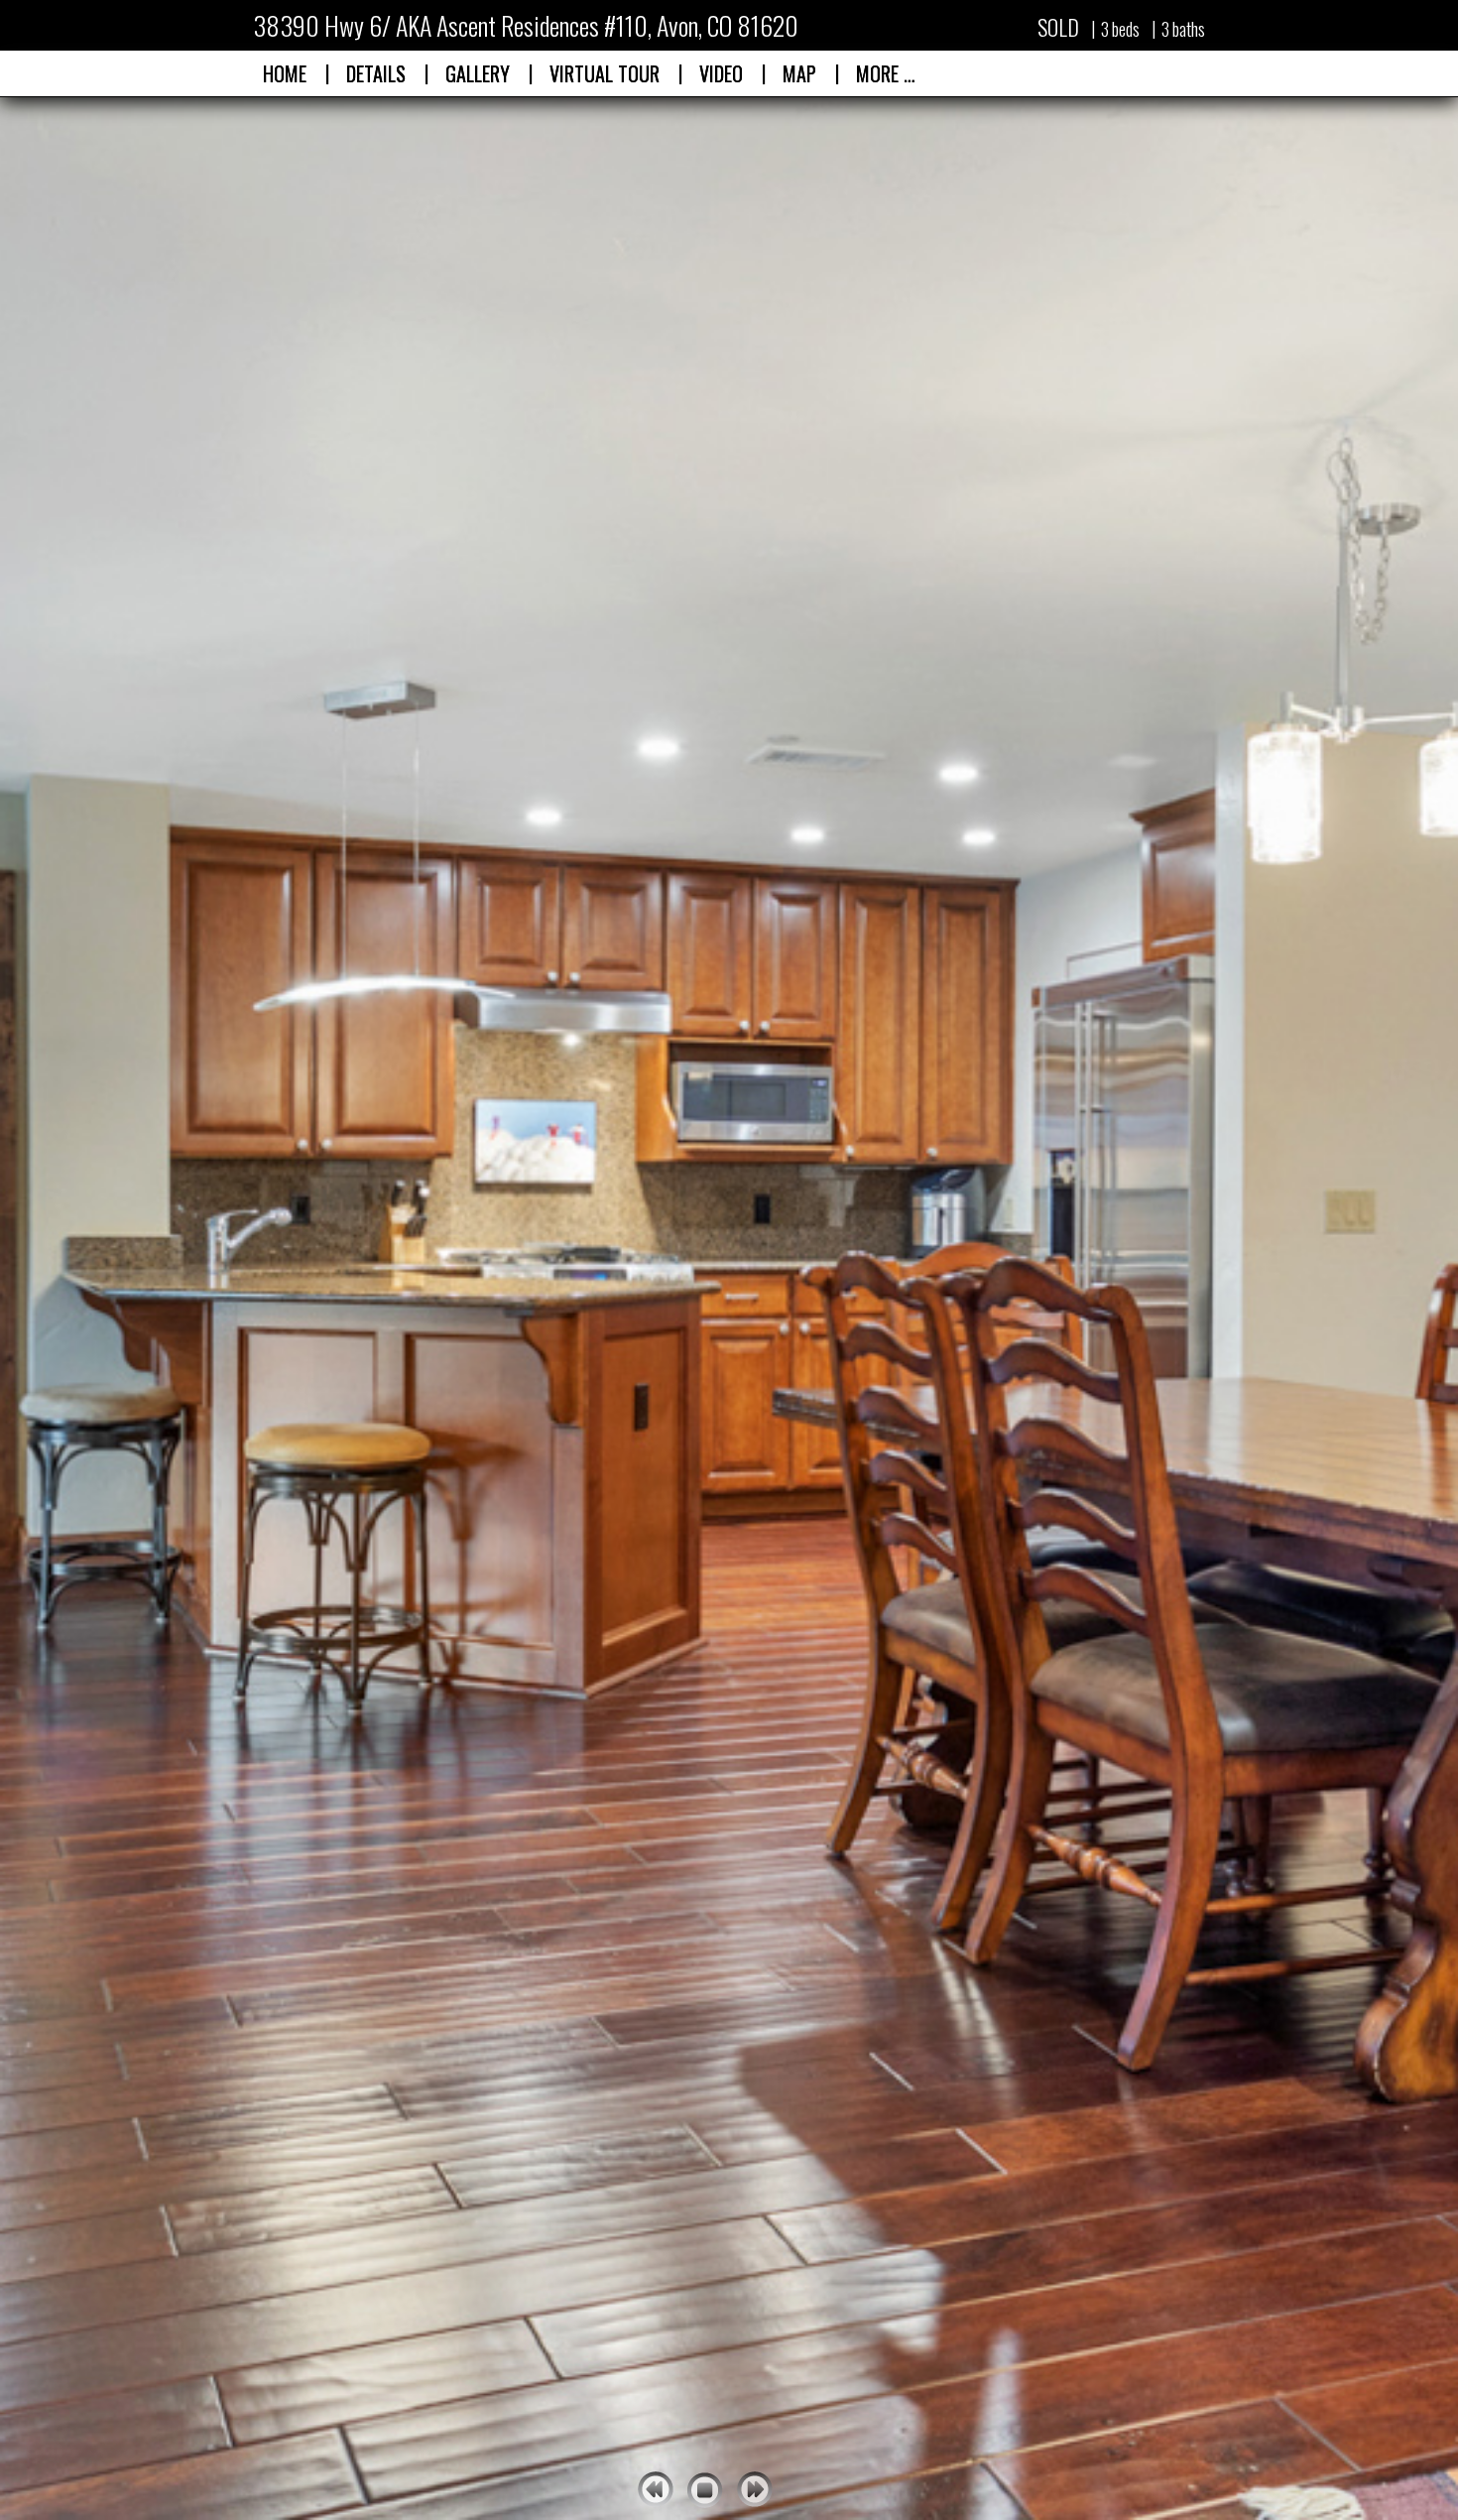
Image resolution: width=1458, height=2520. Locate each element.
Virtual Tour (605, 73)
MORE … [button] (886, 73)
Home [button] (285, 73)
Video (721, 73)
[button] (605, 73)
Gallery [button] (478, 73)
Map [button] (799, 73)
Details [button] (376, 73)
